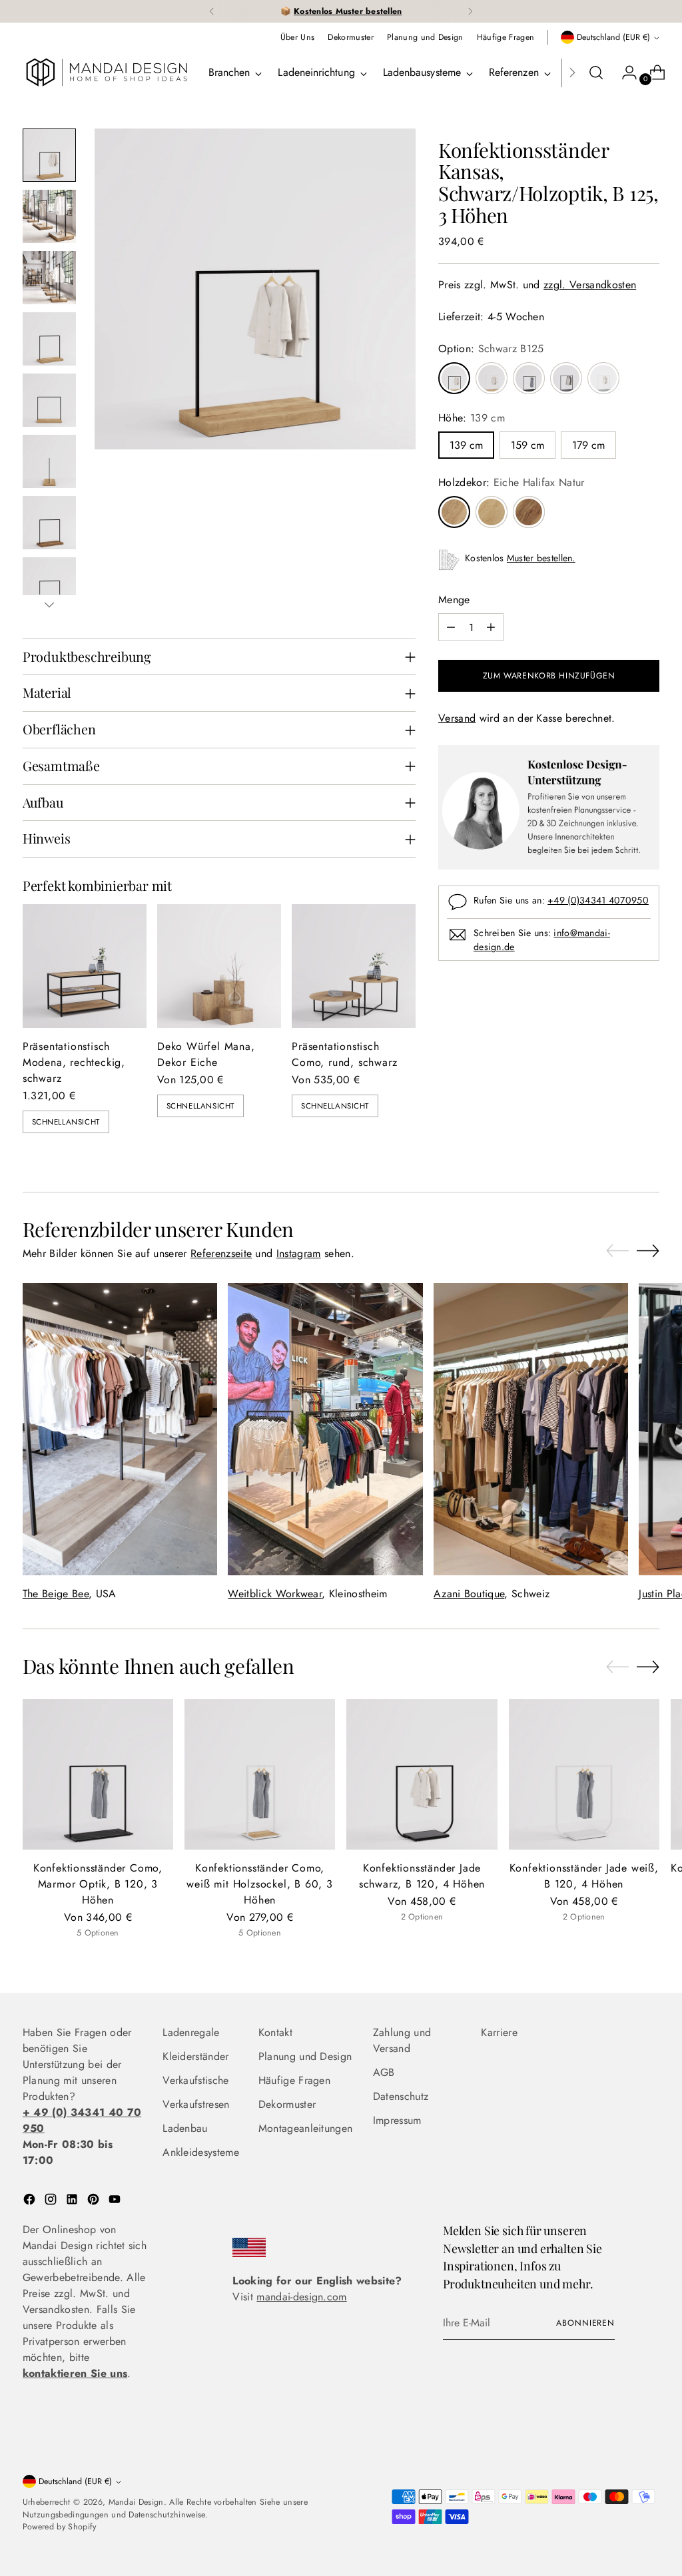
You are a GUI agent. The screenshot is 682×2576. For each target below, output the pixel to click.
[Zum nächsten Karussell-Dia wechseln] (648, 1250)
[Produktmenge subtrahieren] (451, 627)
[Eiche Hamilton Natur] (492, 512)
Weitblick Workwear (275, 1594)
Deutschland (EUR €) (613, 37)
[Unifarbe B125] (603, 378)
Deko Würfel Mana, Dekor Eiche (206, 1054)
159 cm (527, 445)
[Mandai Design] (106, 73)
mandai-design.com (301, 2297)
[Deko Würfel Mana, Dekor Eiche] (219, 966)
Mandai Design (136, 2502)
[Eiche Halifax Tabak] (529, 512)
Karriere (499, 2032)
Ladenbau (185, 2128)
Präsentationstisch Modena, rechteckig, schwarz (74, 1062)
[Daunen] (49, 605)
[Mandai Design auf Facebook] (31, 2201)
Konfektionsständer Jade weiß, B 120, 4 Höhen (584, 1876)
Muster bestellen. (541, 558)
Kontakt (275, 2032)
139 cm (466, 445)
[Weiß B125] (492, 378)
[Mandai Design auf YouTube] (116, 2201)
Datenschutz (401, 2096)
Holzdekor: (511, 482)
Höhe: (472, 418)
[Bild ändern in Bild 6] (49, 461)
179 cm (588, 445)
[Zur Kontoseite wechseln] (624, 73)
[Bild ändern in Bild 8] (49, 584)
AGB (384, 2072)
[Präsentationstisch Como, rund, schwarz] (354, 966)
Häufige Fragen (294, 2080)
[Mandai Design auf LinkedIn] (73, 2201)
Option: (491, 349)
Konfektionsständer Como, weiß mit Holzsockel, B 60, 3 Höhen (259, 1884)
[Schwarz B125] (454, 378)
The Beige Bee (56, 1594)
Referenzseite (221, 1253)
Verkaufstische (195, 2080)
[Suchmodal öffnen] (596, 73)
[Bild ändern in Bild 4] (49, 339)
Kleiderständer (195, 2056)
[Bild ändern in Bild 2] (49, 216)
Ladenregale (191, 2032)
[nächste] (470, 11)
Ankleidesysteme (201, 2152)
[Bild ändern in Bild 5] (49, 400)
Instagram (299, 1253)
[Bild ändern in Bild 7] (49, 523)
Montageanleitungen (306, 2128)
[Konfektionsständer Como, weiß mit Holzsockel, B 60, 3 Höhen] (260, 1774)
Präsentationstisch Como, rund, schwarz (344, 1054)
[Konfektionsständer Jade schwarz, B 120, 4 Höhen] (422, 1774)
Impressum (397, 2120)
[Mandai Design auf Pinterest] (95, 2201)
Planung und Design (305, 2056)
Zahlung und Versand (402, 2040)
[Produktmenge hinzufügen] (491, 627)
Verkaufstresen (196, 2104)
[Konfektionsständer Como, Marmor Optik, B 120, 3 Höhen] (98, 1774)
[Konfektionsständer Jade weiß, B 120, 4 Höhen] (584, 1774)
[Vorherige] (212, 11)
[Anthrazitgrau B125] (566, 378)
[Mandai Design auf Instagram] (52, 2201)
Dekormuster (287, 2104)
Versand (457, 718)
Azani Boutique (469, 1594)
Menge (454, 600)
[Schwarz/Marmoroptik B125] (529, 378)
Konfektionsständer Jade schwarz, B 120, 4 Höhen (422, 1876)
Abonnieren (585, 2323)
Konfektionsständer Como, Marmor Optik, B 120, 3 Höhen (98, 1884)
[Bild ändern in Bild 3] (49, 278)
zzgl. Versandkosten (590, 285)
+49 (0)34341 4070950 (598, 900)
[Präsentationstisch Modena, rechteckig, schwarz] (85, 966)
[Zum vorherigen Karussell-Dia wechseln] (617, 1251)
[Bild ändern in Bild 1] (49, 155)
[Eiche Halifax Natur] (454, 512)
